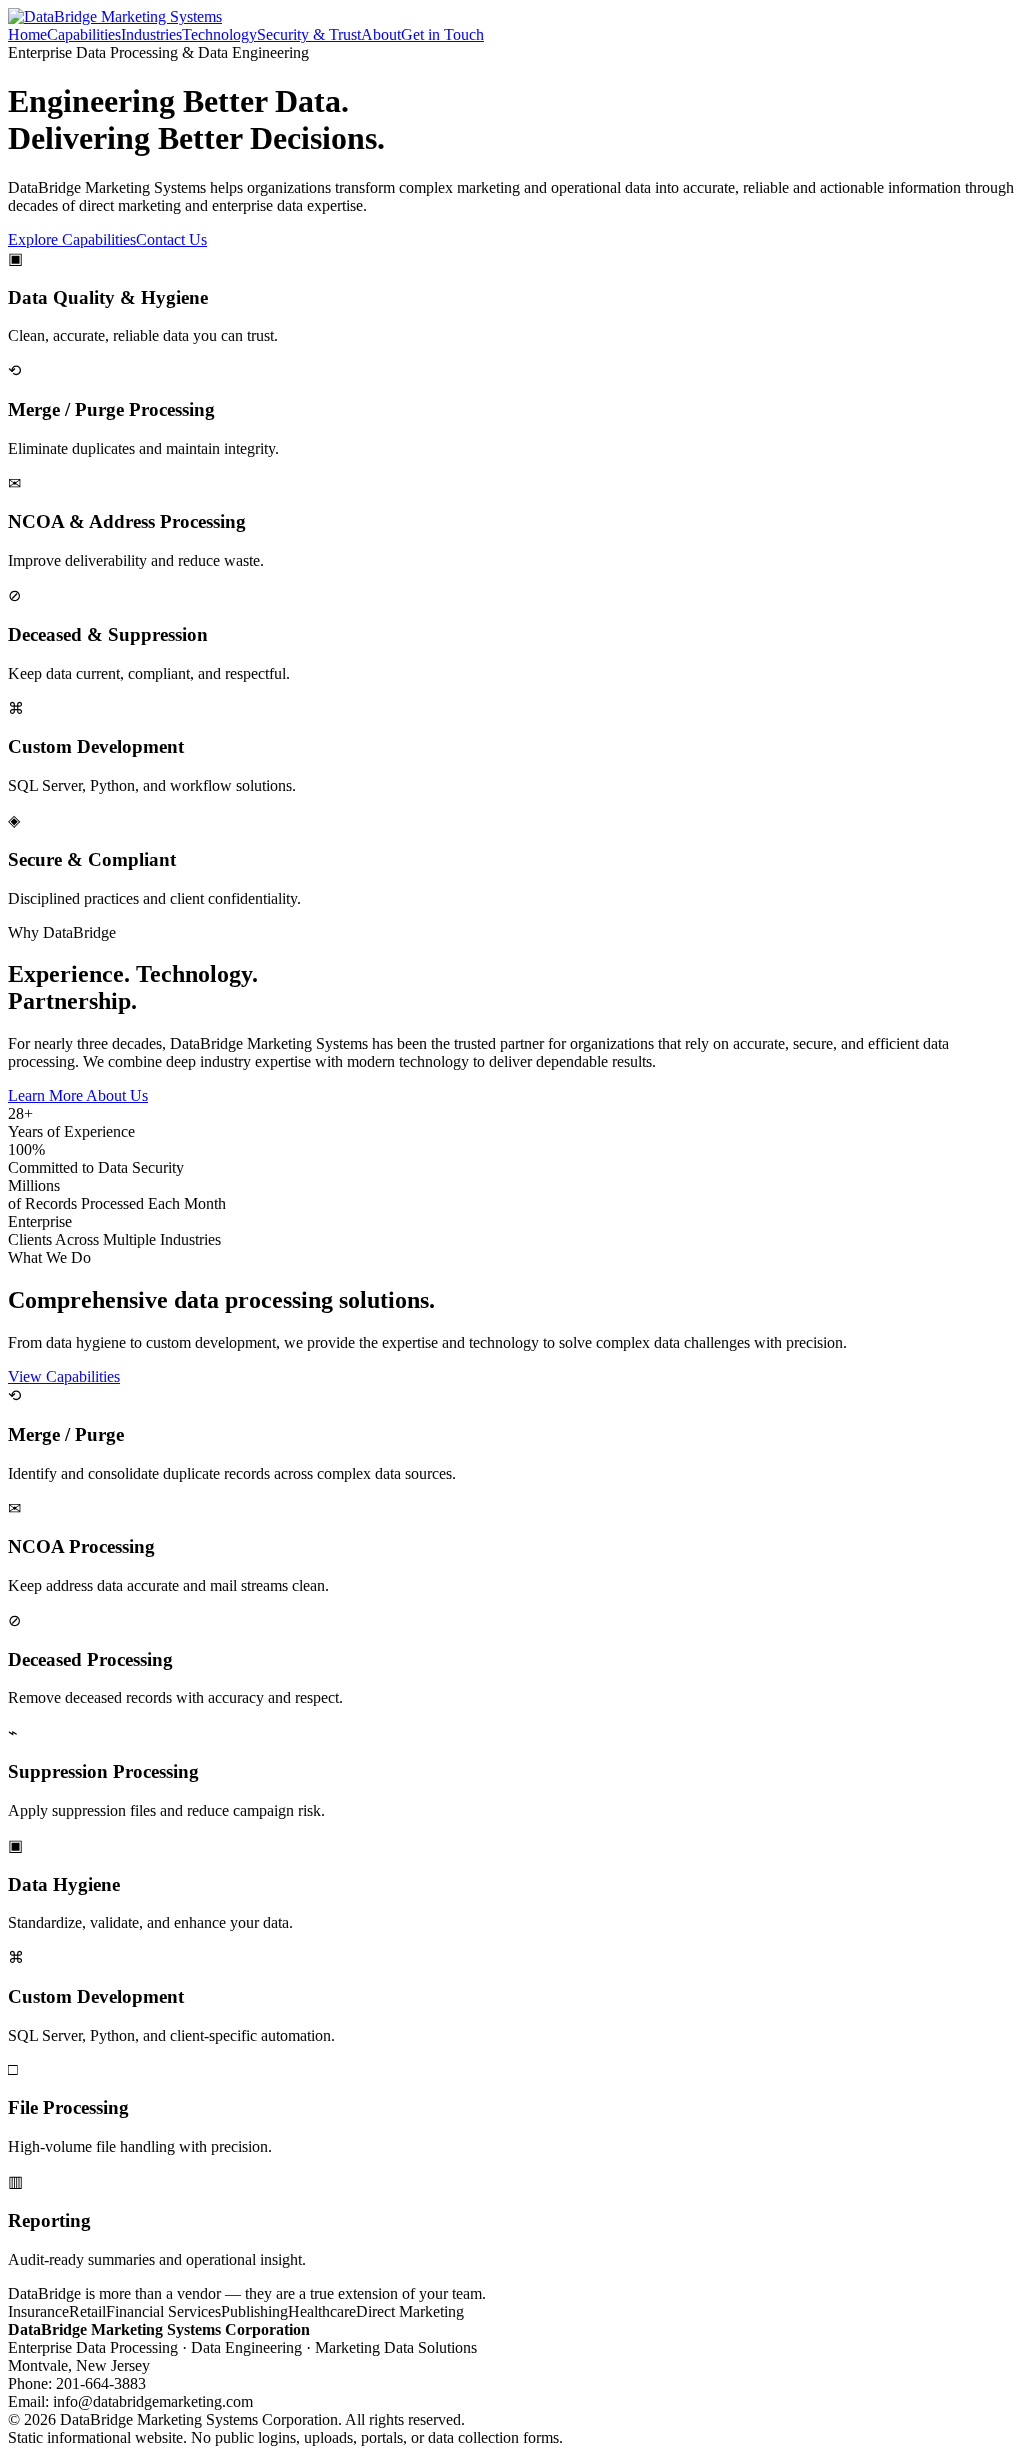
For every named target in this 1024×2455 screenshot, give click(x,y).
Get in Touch (442, 34)
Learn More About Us (78, 1095)
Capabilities (84, 34)
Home (27, 34)
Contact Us (171, 239)
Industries (151, 34)
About (381, 34)
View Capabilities (64, 1376)
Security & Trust (309, 34)
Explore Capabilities (72, 239)
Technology (219, 34)
